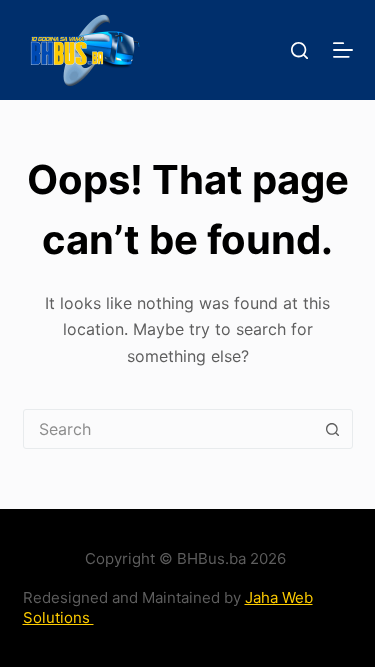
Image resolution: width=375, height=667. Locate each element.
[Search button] (333, 429)
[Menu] (343, 50)
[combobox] (169, 429)
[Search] (299, 50)
